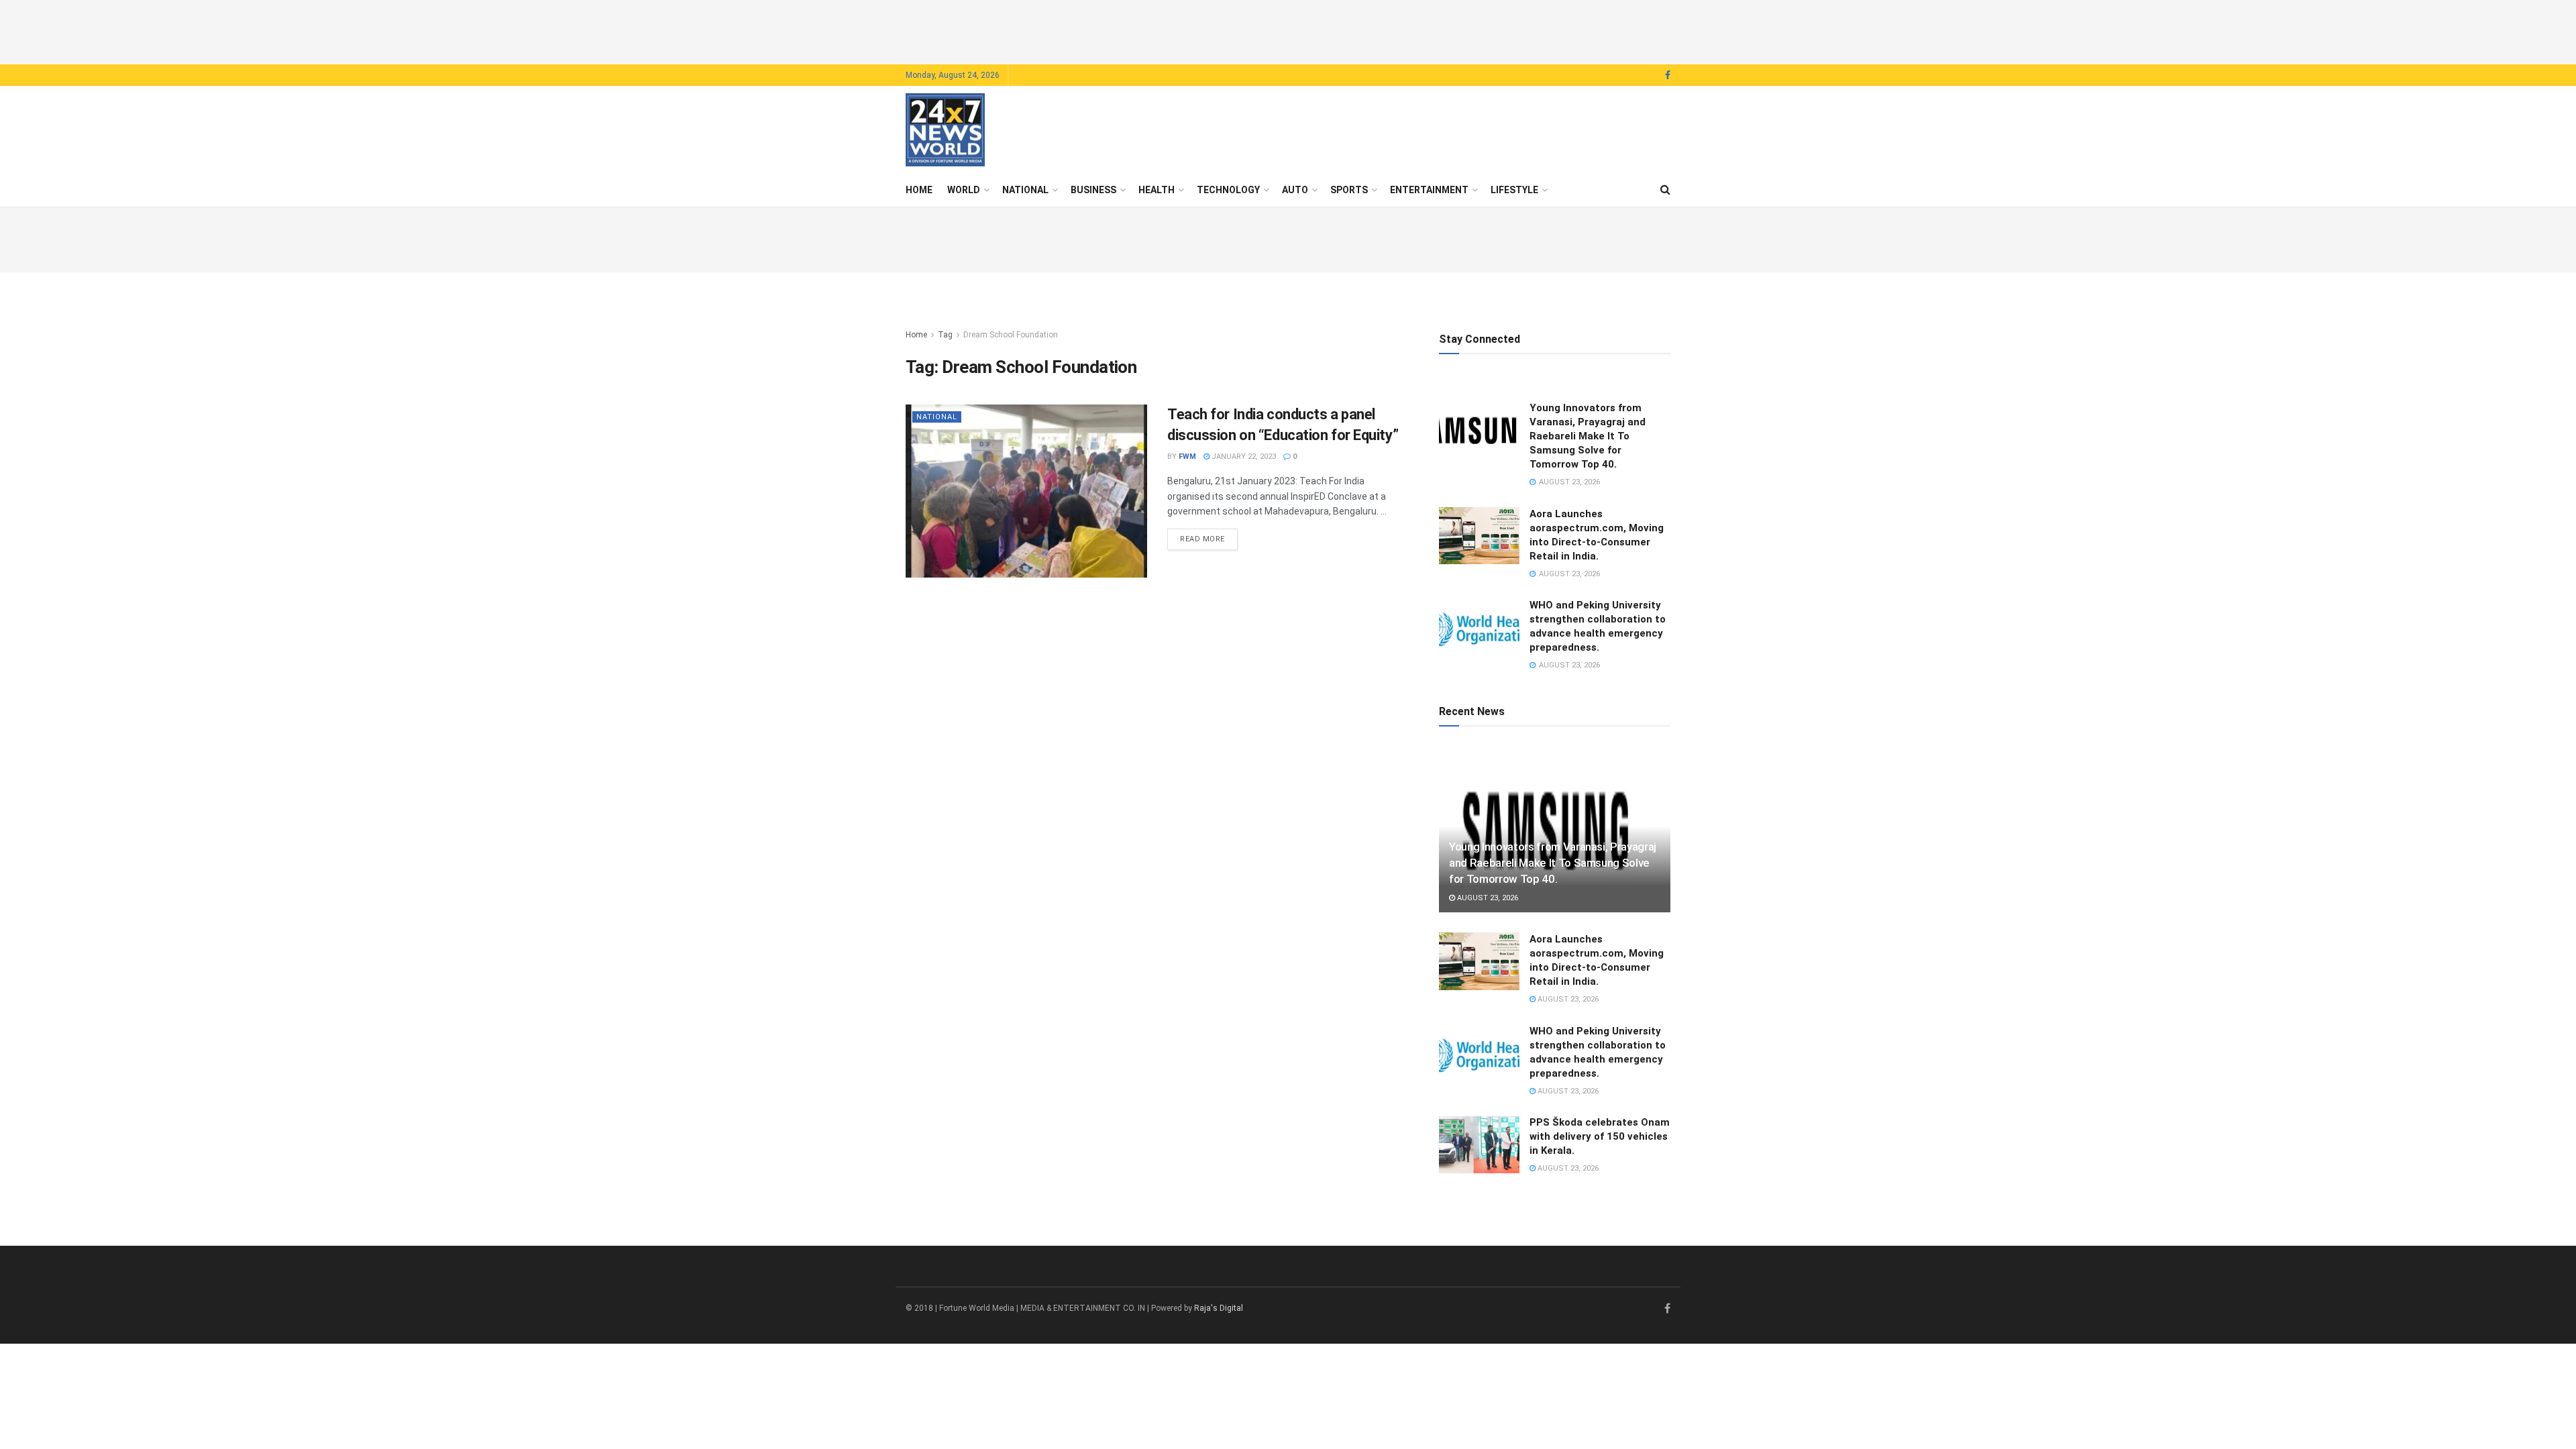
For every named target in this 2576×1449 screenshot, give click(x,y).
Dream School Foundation (1011, 335)
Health (1157, 190)
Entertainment (1429, 190)
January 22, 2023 (1243, 457)
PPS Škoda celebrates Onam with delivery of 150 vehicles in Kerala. (1600, 1136)
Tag (945, 335)
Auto (1295, 190)
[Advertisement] (1288, 30)
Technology (1228, 190)
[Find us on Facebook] (1668, 75)
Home (919, 190)
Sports (1349, 190)
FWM (1187, 457)
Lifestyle (1514, 190)
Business (1093, 190)
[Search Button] (1665, 190)
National (1025, 190)
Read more (1209, 539)
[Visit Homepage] (945, 130)
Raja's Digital (1219, 1308)
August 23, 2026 (1487, 898)
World (964, 190)
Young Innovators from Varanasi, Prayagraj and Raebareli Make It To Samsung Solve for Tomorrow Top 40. (1588, 436)
